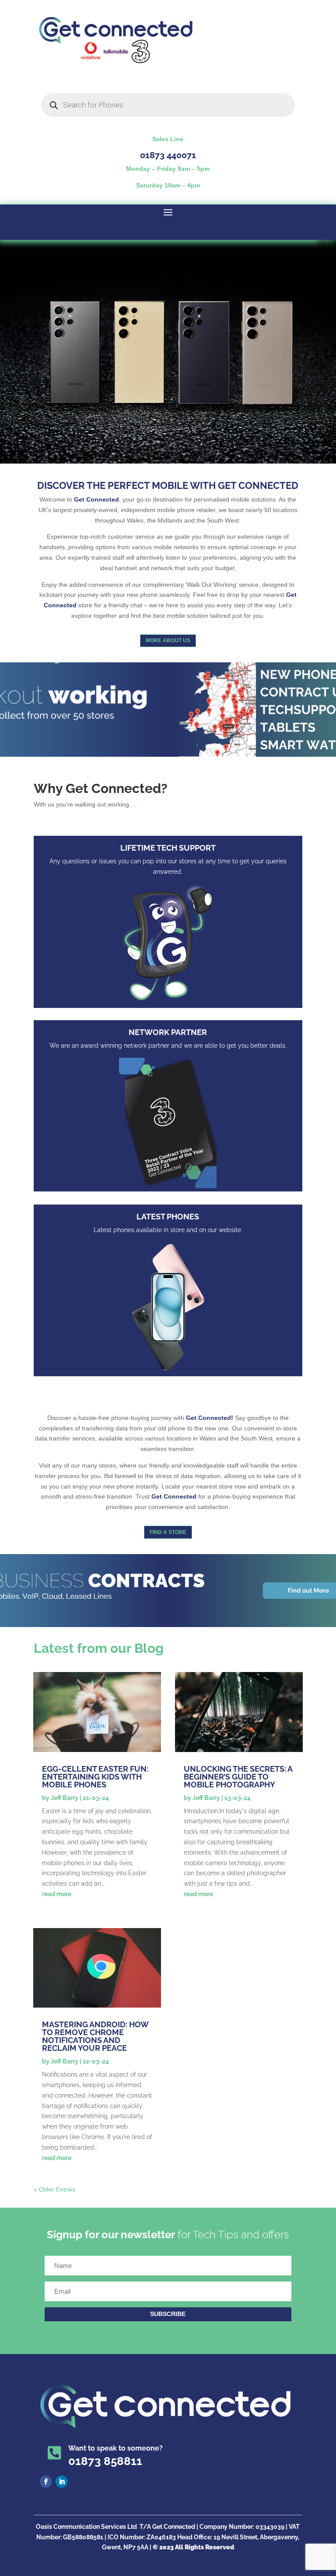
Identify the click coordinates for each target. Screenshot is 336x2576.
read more (57, 1894)
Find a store (168, 1532)
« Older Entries (54, 2189)
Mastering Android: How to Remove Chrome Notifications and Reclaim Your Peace (95, 2036)
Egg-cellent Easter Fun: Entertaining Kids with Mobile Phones (95, 1777)
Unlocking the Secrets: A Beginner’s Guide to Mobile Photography (238, 1777)
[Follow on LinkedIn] (62, 2482)
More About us (168, 641)
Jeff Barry (65, 1798)
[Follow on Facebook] (46, 2482)
